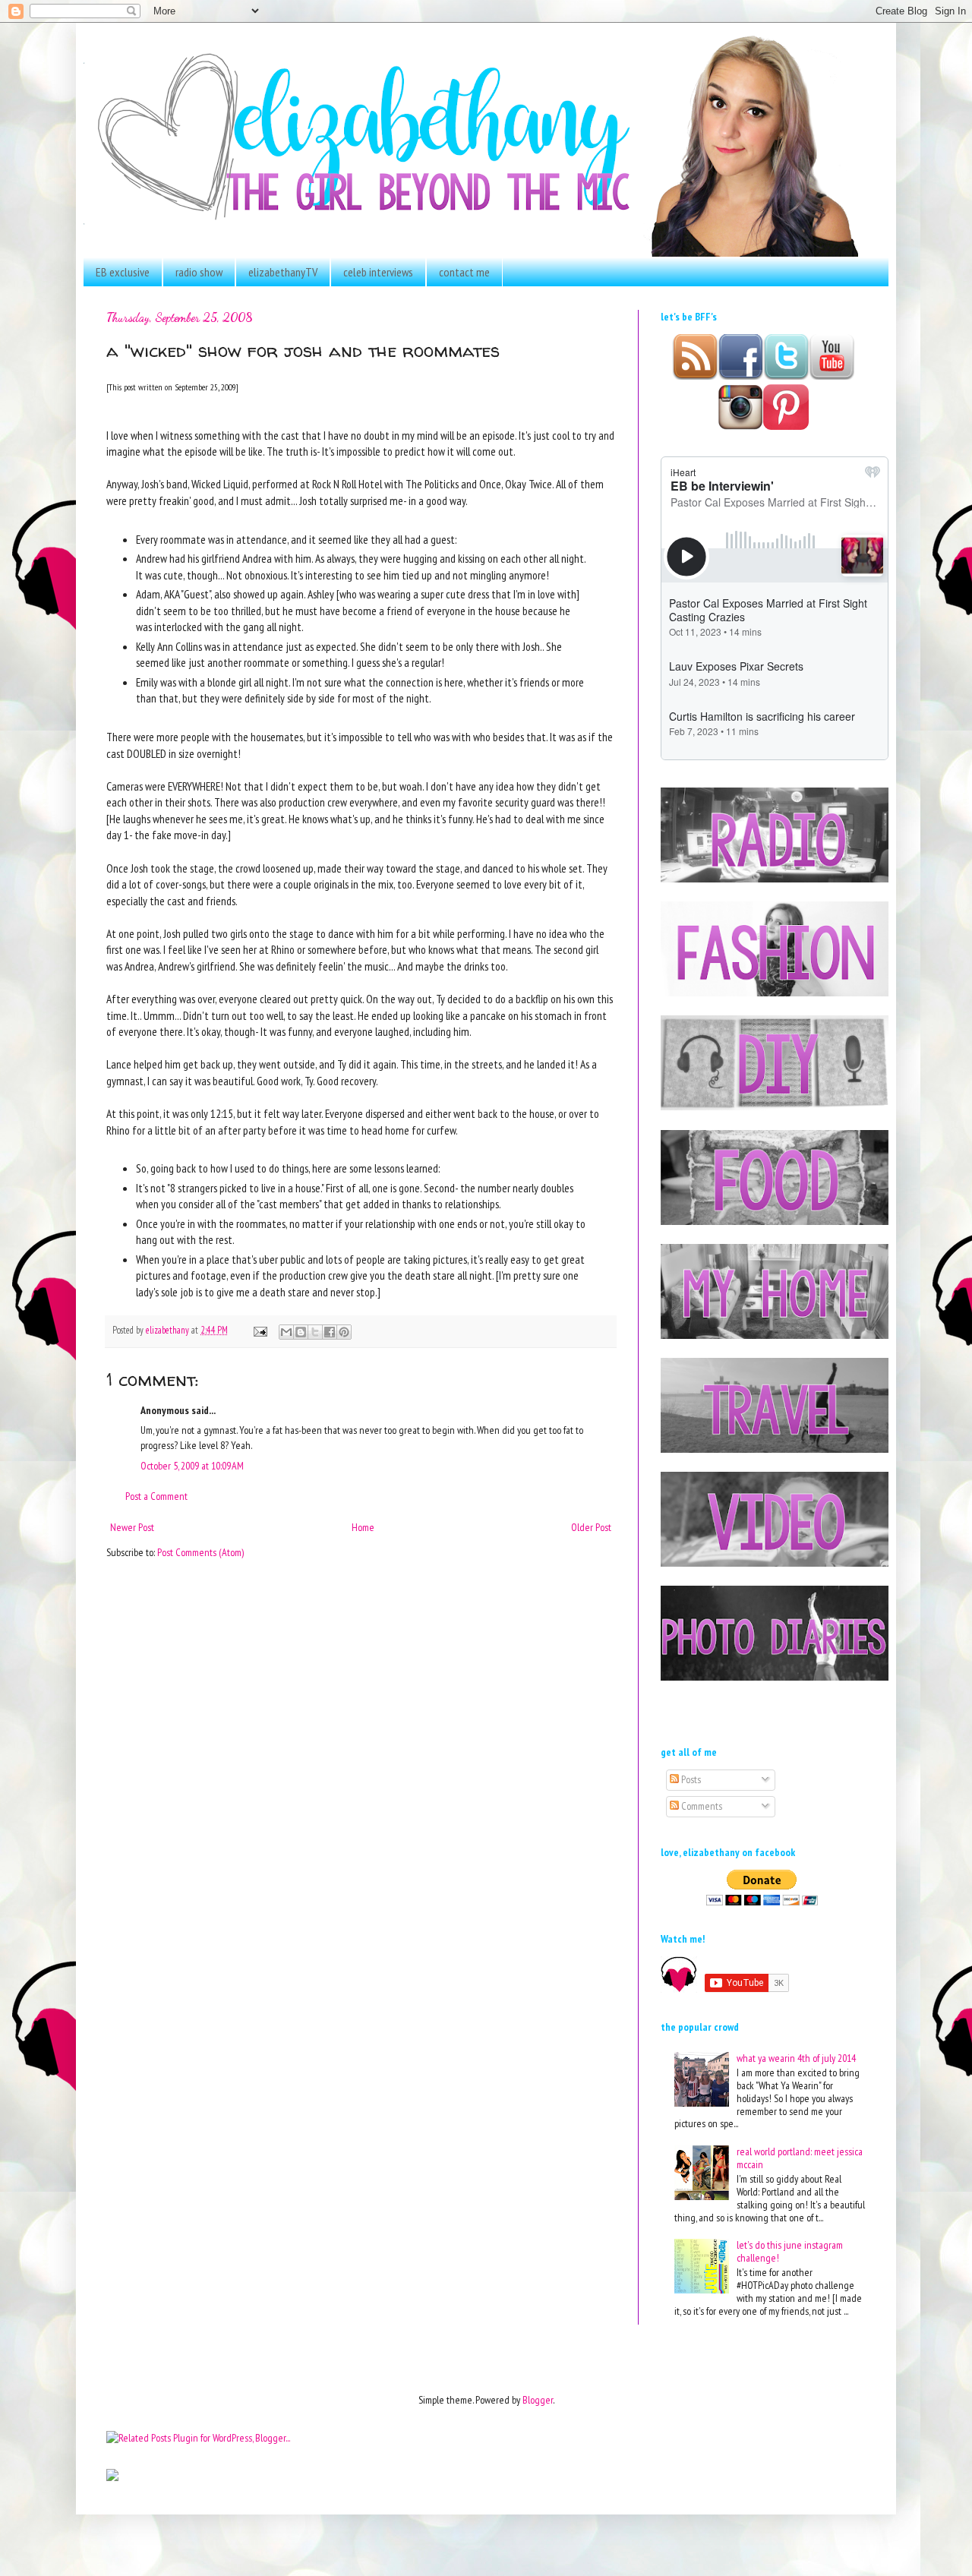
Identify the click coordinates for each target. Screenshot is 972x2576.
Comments (701, 1806)
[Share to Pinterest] (344, 1332)
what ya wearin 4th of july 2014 (796, 2058)
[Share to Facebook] (330, 1332)
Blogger (538, 2400)
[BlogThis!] (301, 1332)
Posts (690, 1779)
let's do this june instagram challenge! (790, 2251)
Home (363, 1527)
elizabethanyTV (283, 272)
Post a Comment (156, 1496)
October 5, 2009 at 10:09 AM (192, 1466)
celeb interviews (378, 272)
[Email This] (286, 1332)
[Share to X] (315, 1332)
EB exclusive (123, 272)
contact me (464, 272)
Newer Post (132, 1527)
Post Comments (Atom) (200, 1552)
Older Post (591, 1527)
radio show (199, 272)
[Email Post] (259, 1330)
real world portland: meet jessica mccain (800, 2158)
